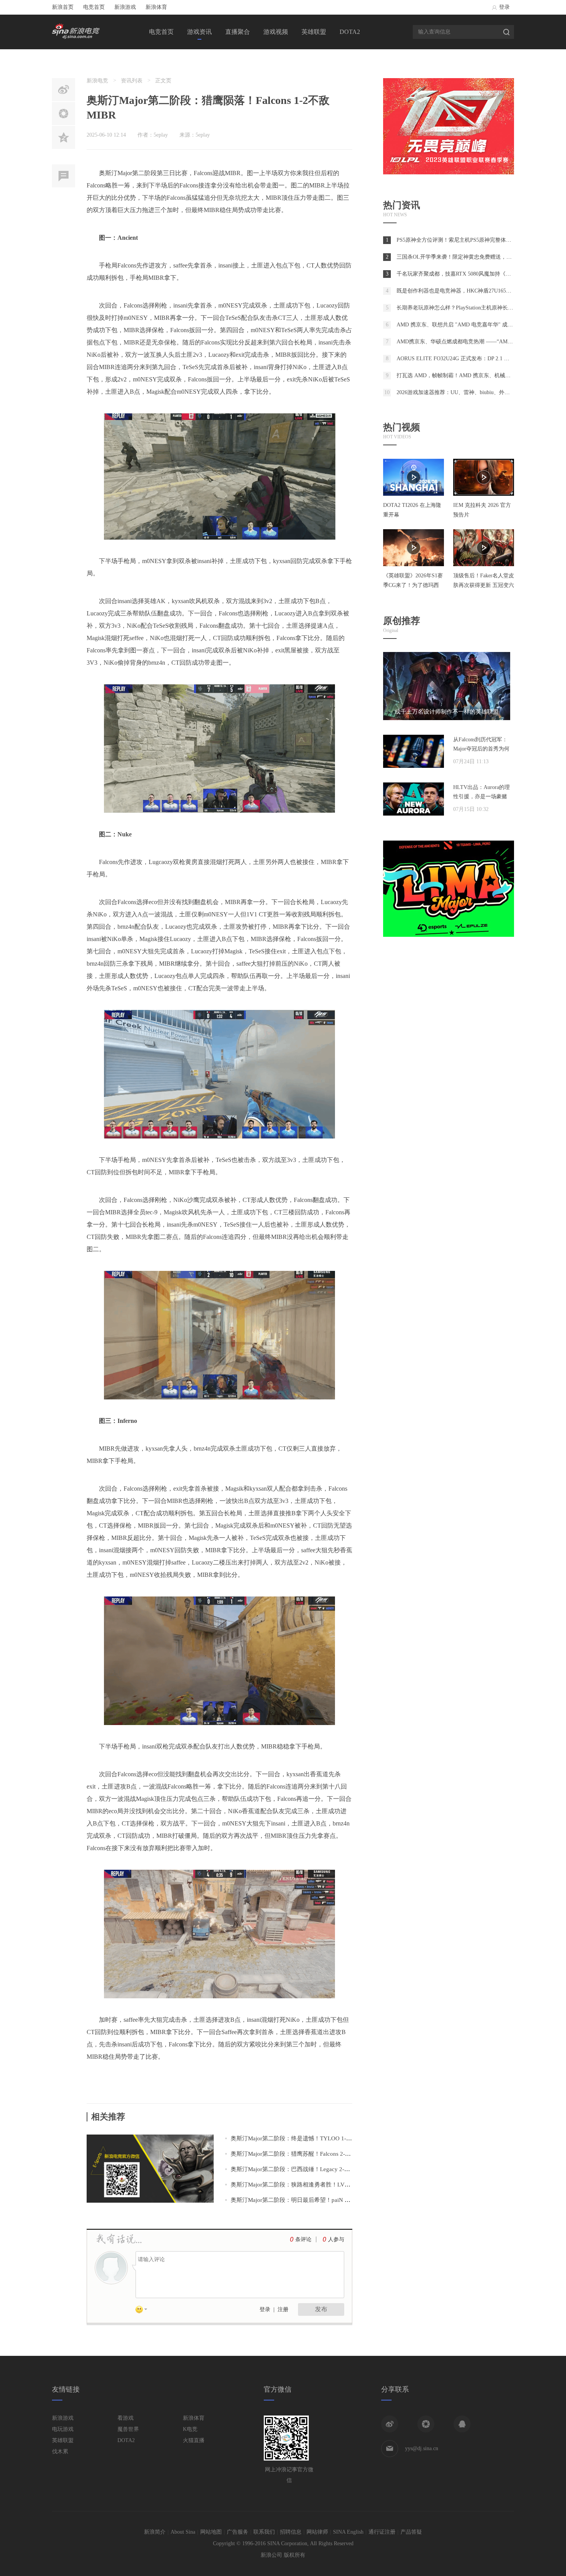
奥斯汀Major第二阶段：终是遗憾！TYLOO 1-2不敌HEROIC (306, 2138)
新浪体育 (156, 7)
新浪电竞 (97, 81)
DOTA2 (350, 32)
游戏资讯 (199, 32)
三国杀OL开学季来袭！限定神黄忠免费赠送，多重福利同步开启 (473, 257)
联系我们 (264, 2532)
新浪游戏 (125, 7)
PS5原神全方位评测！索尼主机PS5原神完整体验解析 (459, 240)
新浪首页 (63, 7)
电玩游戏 (63, 2429)
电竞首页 (94, 7)
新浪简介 (155, 2532)
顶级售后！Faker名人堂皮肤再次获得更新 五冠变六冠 (484, 585)
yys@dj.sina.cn (422, 2448)
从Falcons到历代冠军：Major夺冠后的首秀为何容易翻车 (481, 749)
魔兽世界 (128, 2429)
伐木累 (60, 2451)
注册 (283, 2309)
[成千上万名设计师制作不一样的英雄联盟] (447, 718)
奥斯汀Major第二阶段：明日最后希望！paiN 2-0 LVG (298, 2200)
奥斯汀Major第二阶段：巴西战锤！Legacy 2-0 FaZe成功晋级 (307, 2169)
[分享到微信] (426, 2424)
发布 (321, 2309)
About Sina (183, 2532)
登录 (504, 7)
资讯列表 (132, 81)
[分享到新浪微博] (390, 2424)
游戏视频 (276, 32)
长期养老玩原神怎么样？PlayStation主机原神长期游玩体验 (466, 308)
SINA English (348, 2532)
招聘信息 (291, 2532)
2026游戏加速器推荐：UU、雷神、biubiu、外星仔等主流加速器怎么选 (480, 392)
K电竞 (190, 2429)
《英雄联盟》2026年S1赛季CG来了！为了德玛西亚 (413, 585)
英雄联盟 (314, 32)
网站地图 (211, 2532)
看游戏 (126, 2418)
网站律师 (317, 2532)
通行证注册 (382, 2532)
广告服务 (238, 2532)
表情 (144, 2311)
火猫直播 (194, 2440)
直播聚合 (238, 32)
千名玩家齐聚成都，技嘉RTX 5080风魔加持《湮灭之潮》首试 (470, 274)
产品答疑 (411, 2532)
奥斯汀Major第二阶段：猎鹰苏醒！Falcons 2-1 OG (294, 2154)
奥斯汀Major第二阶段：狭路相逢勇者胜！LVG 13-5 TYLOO (307, 2185)
